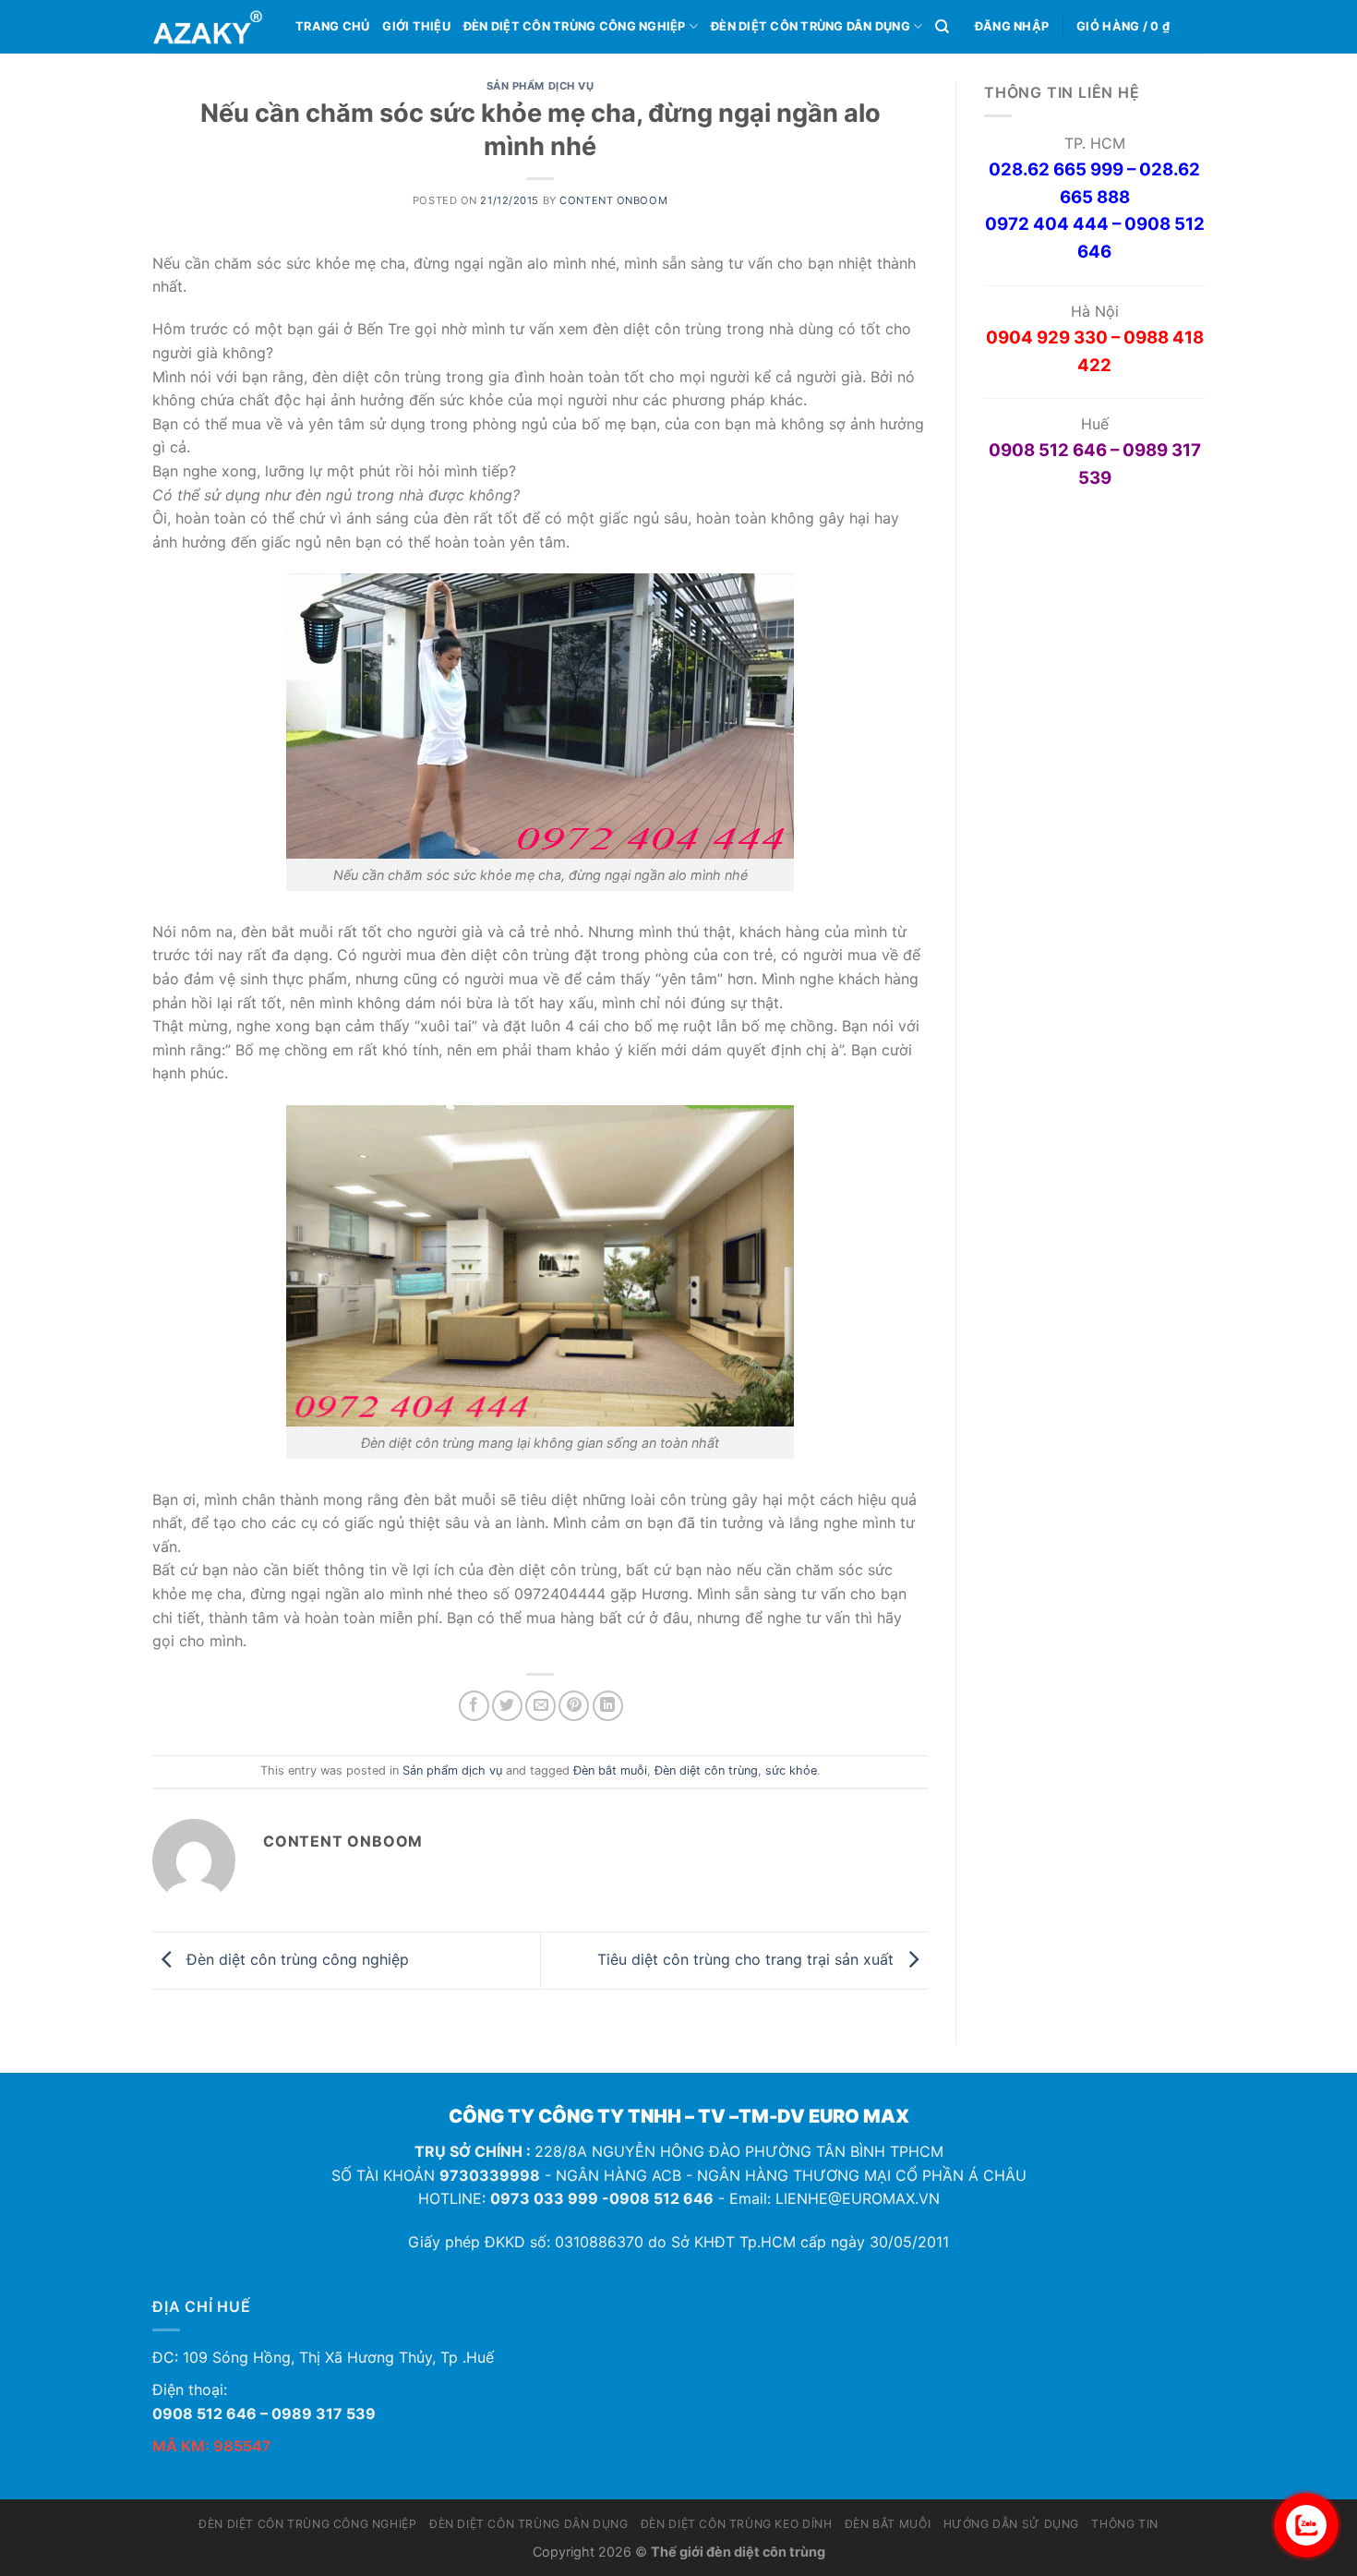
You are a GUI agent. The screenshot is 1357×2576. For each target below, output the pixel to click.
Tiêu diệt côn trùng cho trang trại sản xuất (748, 1959)
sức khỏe (791, 1770)
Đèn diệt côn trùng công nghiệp (575, 26)
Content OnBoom (613, 200)
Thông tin (1125, 2524)
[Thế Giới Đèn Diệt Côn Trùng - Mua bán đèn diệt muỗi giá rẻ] (210, 27)
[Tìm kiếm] (942, 27)
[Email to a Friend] (540, 1706)
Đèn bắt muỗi (610, 1770)
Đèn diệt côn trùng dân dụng (811, 26)
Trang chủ (332, 26)
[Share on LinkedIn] (608, 1706)
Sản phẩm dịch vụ (540, 86)
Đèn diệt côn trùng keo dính (737, 2524)
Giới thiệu (416, 26)
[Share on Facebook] (474, 1706)
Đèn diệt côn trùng (706, 1770)
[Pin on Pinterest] (574, 1706)
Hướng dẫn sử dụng (1011, 2524)
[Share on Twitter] (507, 1706)
